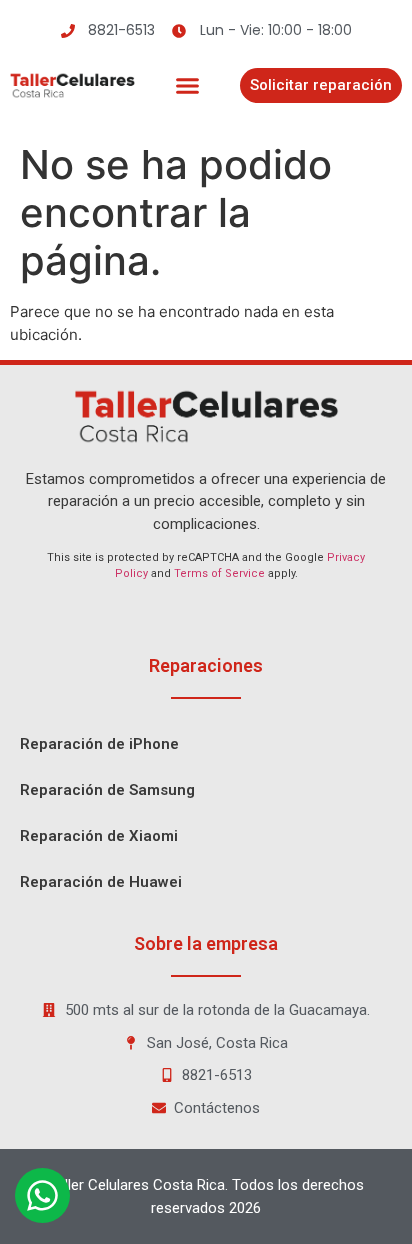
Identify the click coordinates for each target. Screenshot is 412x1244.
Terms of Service (219, 573)
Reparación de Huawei (101, 882)
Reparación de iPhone (99, 744)
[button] (188, 86)
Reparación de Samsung (107, 790)
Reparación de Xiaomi (99, 836)
